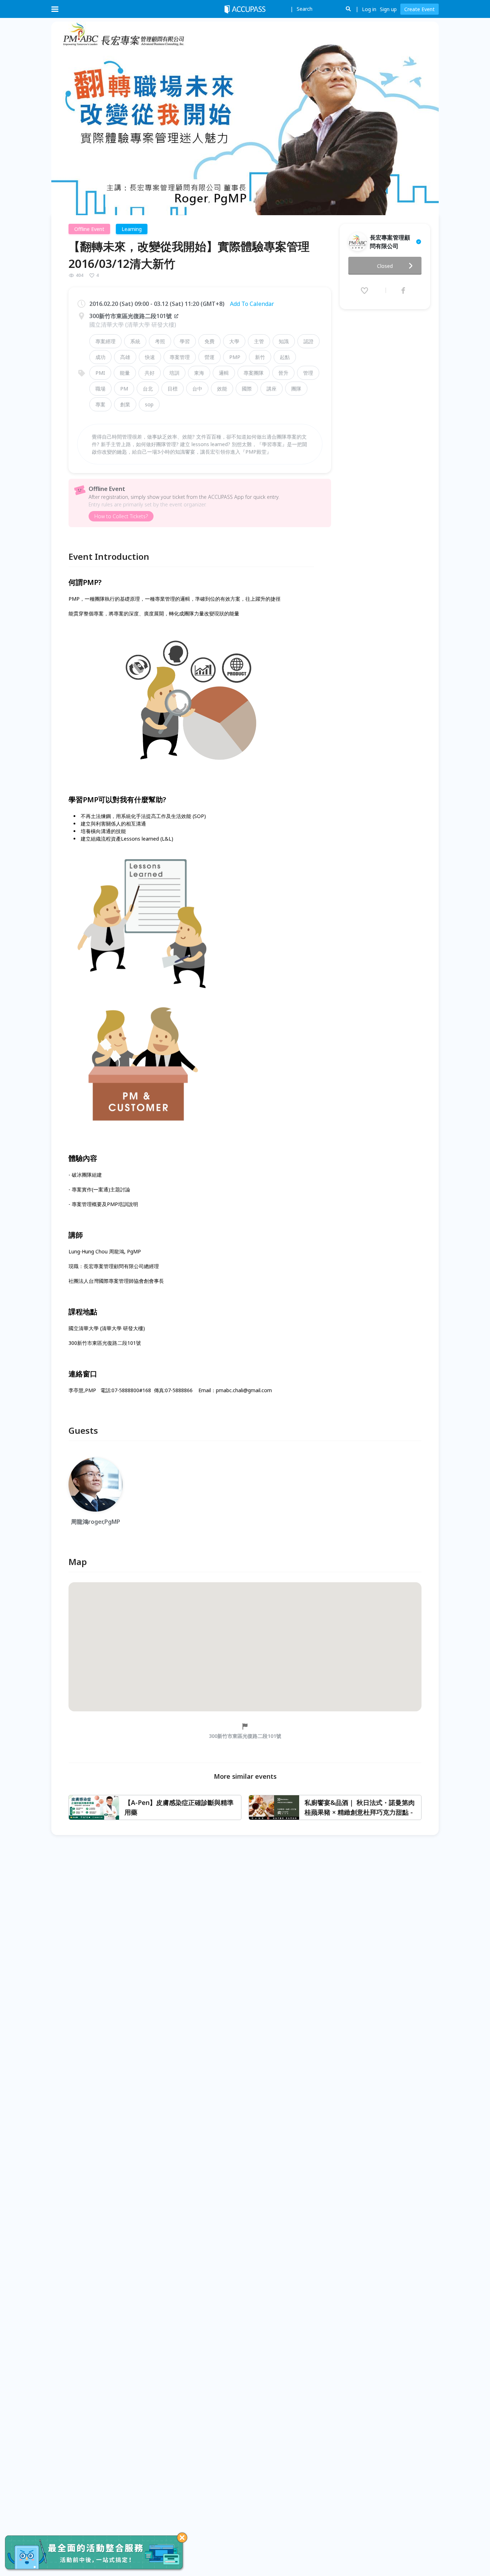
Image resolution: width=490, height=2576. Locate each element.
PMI (100, 373)
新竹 (260, 357)
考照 (160, 341)
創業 (125, 404)
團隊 (296, 389)
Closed (385, 266)
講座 (272, 389)
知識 (284, 341)
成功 (100, 357)
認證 (308, 341)
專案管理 (180, 357)
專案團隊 (254, 373)
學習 (185, 341)
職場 (100, 389)
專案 (100, 404)
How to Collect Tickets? (121, 516)
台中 (197, 389)
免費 (209, 341)
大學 (234, 341)
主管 (259, 341)
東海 (199, 373)
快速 (150, 357)
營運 (209, 357)
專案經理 (105, 341)
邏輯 (224, 373)
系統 (135, 341)
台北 (148, 389)
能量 (125, 373)
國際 (247, 389)
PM (124, 389)
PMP (235, 357)
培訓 (174, 373)
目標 (173, 389)
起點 (285, 357)
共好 (150, 373)
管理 (308, 373)
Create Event (420, 9)
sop (149, 404)
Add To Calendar (252, 304)
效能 (222, 389)
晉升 (283, 373)
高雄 (125, 357)
